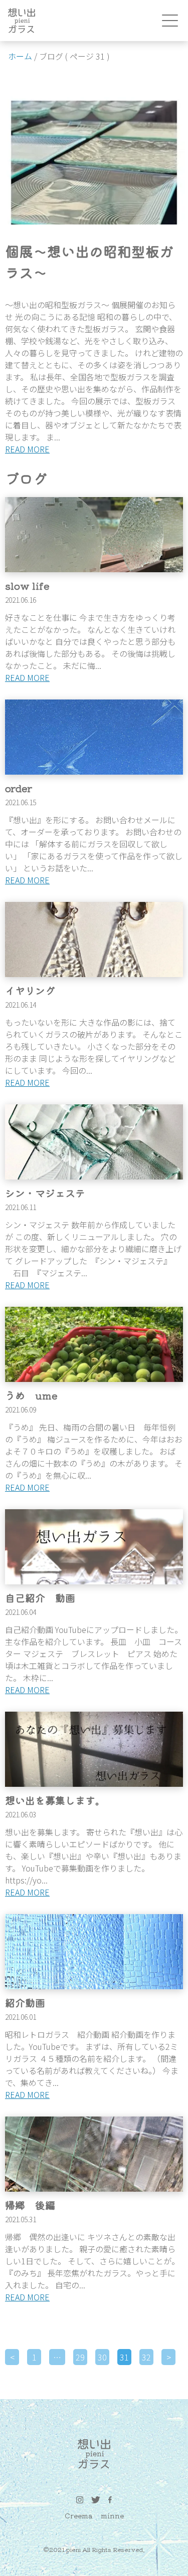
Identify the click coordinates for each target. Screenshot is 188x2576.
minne (112, 2515)
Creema (79, 2515)
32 (146, 2357)
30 (102, 2357)
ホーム (20, 56)
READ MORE (27, 449)
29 (80, 2357)
